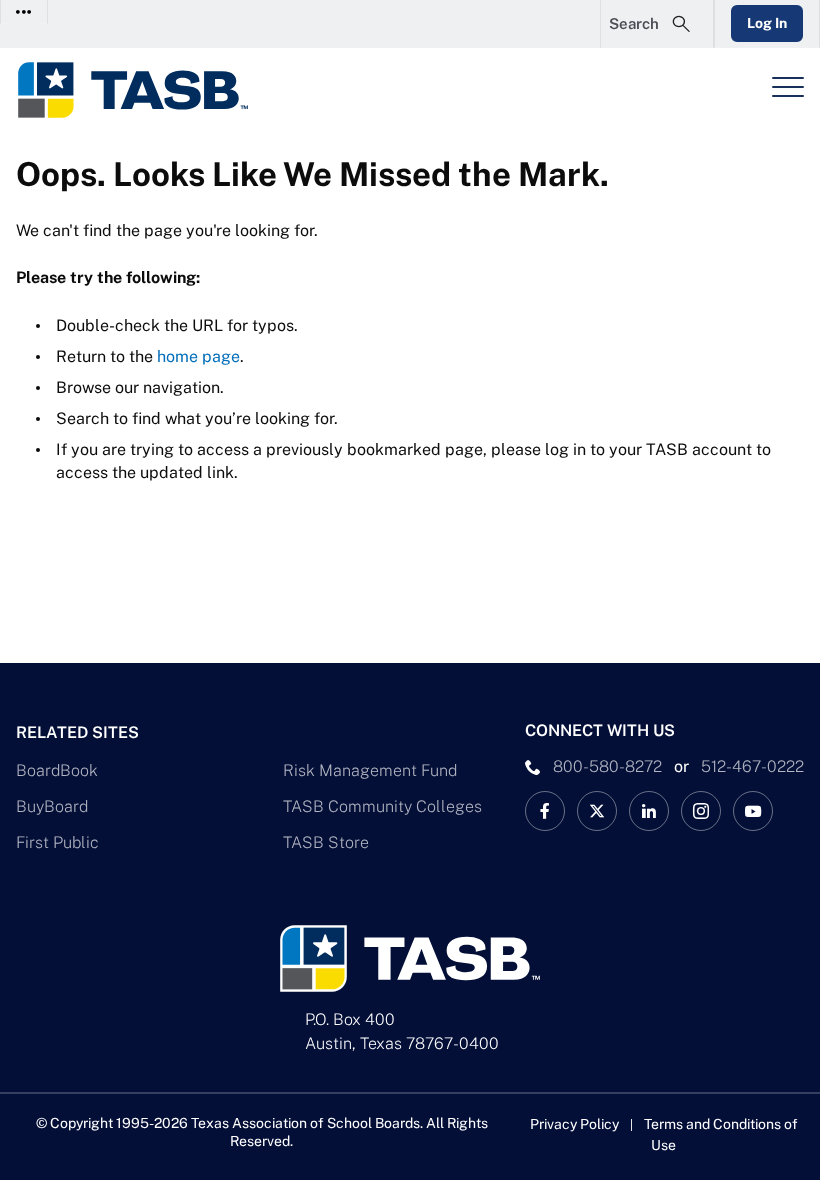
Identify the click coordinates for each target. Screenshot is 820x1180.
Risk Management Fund (370, 770)
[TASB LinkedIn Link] (649, 811)
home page (198, 356)
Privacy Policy (574, 1124)
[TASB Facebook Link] (545, 811)
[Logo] (146, 90)
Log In (767, 23)
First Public (57, 842)
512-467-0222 (752, 766)
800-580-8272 (607, 766)
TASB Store (326, 842)
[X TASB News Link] (597, 811)
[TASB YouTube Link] (753, 811)
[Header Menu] (788, 87)
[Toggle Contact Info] (24, 11)
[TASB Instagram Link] (701, 811)
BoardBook (57, 770)
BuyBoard (52, 806)
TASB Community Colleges (382, 806)
